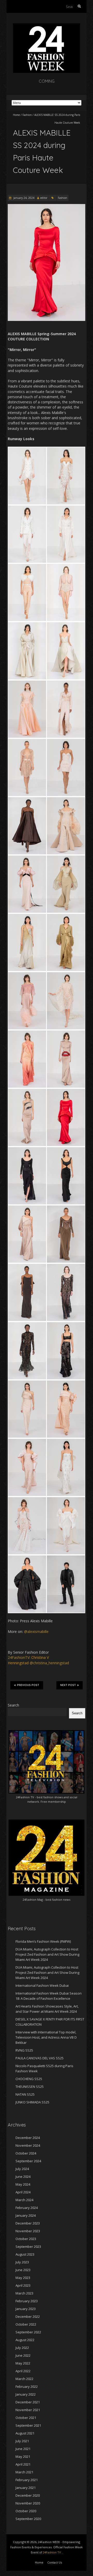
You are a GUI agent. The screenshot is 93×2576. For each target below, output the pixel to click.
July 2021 (22, 2441)
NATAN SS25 (25, 2094)
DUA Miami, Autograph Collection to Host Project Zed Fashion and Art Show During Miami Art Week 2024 (47, 1954)
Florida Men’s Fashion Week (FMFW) (43, 1941)
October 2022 (26, 2324)
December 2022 (28, 2317)
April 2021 (23, 2464)
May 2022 (23, 2363)
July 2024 (22, 2169)
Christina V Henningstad (28, 1660)
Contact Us (55, 2562)
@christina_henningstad (49, 1663)
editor (44, 198)
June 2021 (23, 2449)
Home (16, 115)
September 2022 (28, 2332)
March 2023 (24, 2293)
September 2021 (28, 2425)
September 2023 (28, 2247)
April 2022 (23, 2371)
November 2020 (28, 2503)
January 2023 (26, 2309)
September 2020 (28, 2519)
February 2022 (27, 2387)
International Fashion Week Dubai (42, 1985)
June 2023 (23, 2270)
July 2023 (22, 2262)
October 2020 (26, 2511)
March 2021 (24, 2472)
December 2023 (28, 2223)
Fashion (27, 115)
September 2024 (28, 2161)
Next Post (68, 1685)
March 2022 (24, 2379)
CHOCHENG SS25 (29, 2079)
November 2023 (28, 2231)
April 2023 (23, 2285)
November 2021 (28, 2410)
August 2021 (25, 2433)
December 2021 (28, 2402)
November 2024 (28, 2145)
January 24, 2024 (24, 198)
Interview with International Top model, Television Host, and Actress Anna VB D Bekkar (46, 2037)
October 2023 (26, 2239)
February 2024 (27, 2208)
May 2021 (23, 2456)
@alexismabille (36, 1631)
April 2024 (23, 2192)
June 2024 (23, 2177)
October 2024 (26, 2153)
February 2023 (27, 2301)
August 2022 (25, 2340)
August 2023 (25, 2254)
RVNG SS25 (24, 2050)
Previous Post (28, 1685)
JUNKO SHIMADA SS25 (32, 2102)
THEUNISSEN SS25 (30, 2087)
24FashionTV (19, 1657)
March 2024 (24, 2200)
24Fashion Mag (33, 1900)
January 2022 (26, 2394)
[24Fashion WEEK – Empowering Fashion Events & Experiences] (47, 26)
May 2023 (23, 2278)
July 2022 (22, 2348)
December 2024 (28, 2138)
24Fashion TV (25, 1797)
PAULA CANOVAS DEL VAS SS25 (40, 2058)
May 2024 (23, 2184)
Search (13, 1705)
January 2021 (26, 2488)
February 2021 (27, 2480)
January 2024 (26, 2215)
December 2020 (28, 2495)
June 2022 (23, 2355)
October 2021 (26, 2418)
